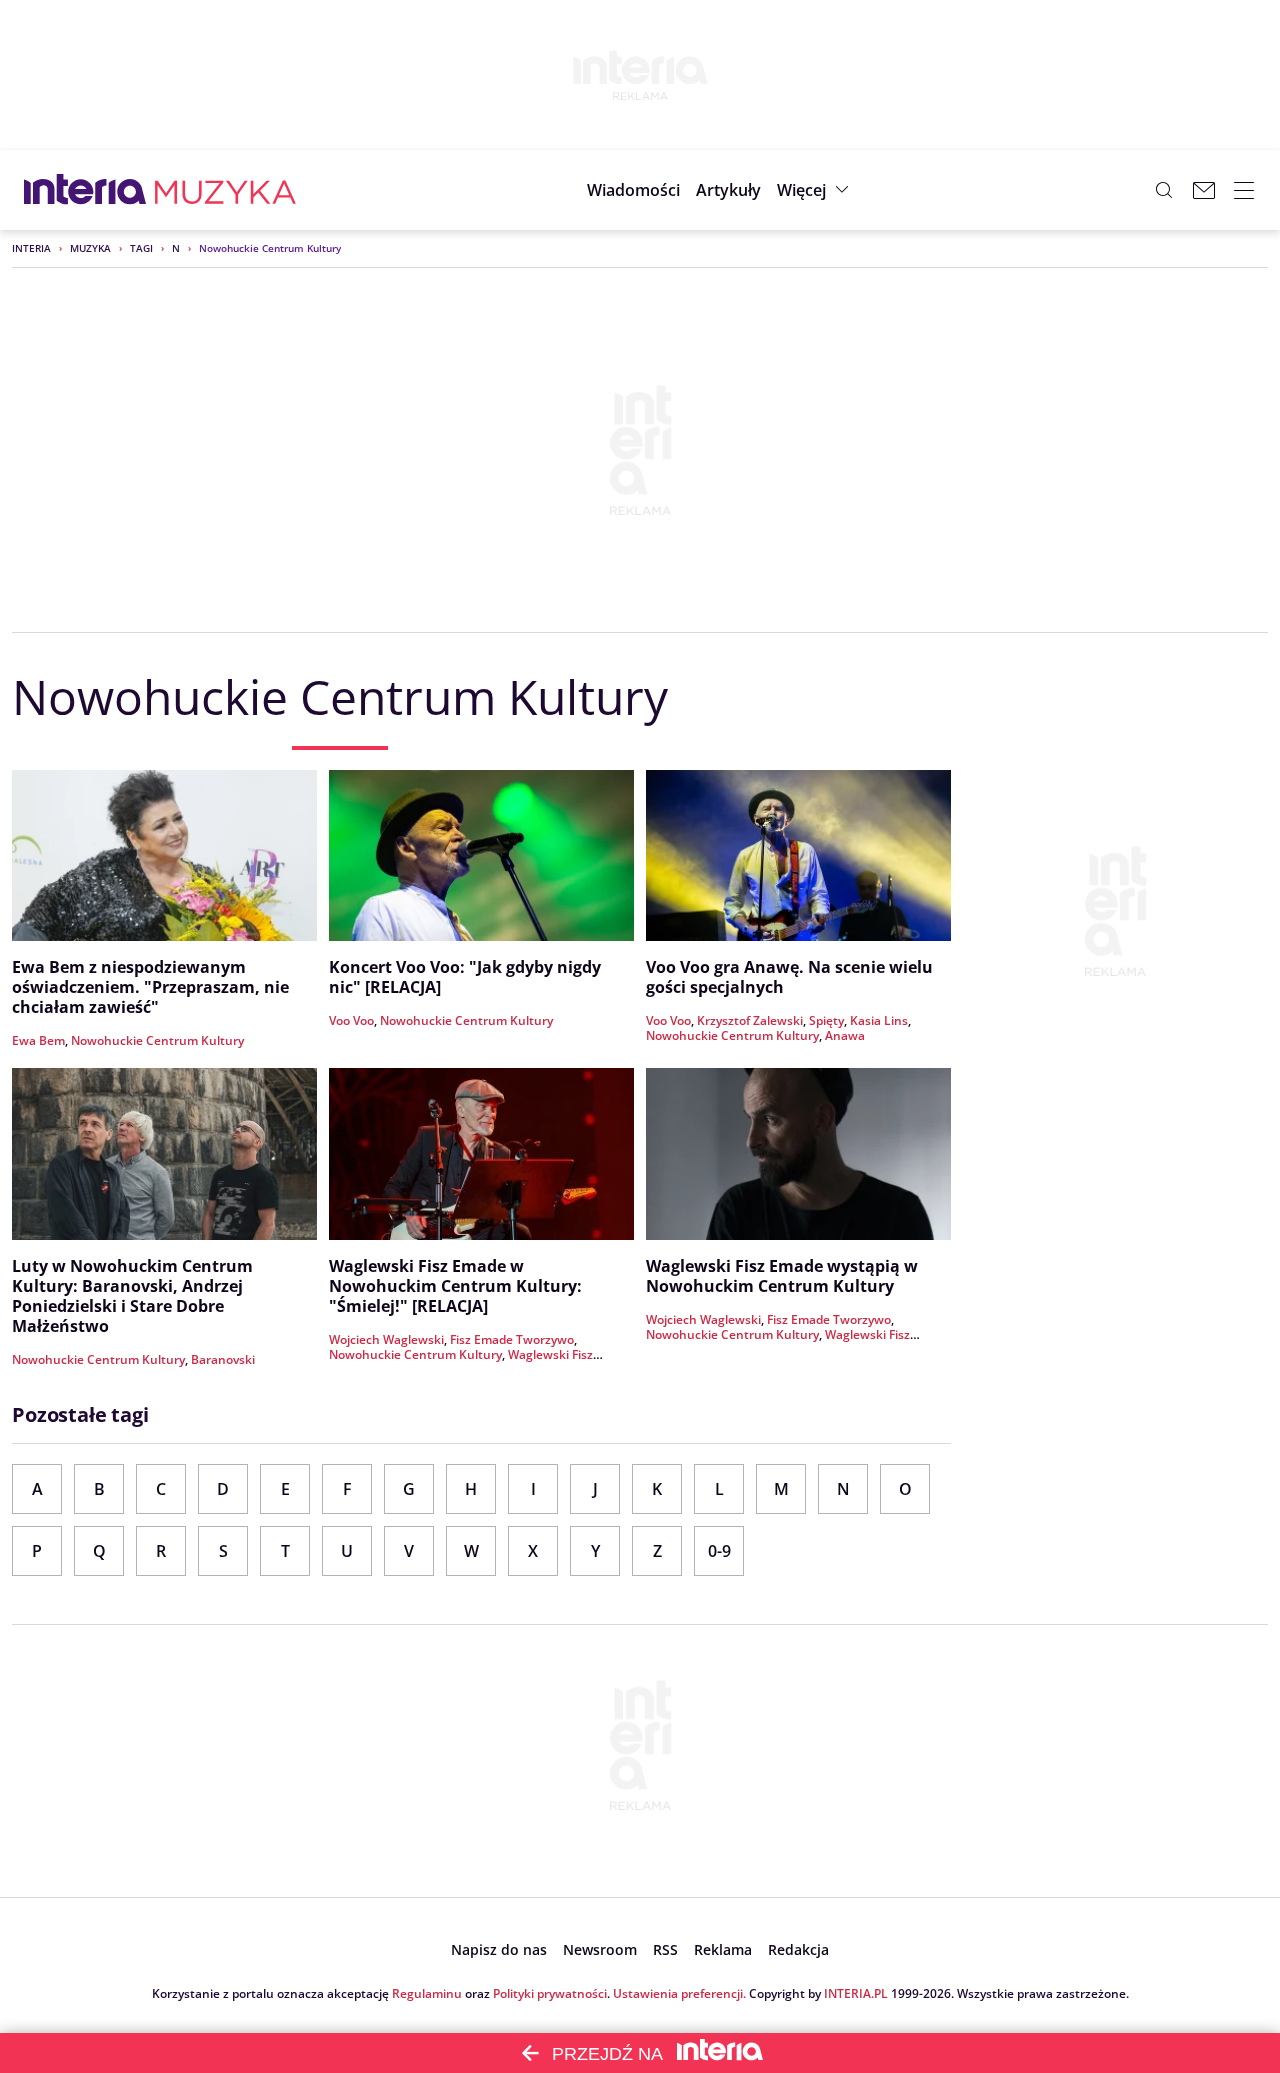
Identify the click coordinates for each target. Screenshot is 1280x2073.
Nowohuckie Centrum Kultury (157, 1040)
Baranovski (223, 1359)
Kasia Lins (879, 1020)
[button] (815, 190)
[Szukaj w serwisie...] (1164, 190)
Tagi (141, 248)
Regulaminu (427, 1993)
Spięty (826, 1020)
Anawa (845, 1035)
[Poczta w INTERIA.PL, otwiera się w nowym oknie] (1204, 190)
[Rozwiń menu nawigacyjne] (1244, 190)
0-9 (719, 1551)
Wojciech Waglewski (386, 1339)
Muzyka (90, 248)
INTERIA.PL (856, 1993)
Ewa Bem (38, 1040)
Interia (31, 248)
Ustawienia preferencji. (679, 1993)
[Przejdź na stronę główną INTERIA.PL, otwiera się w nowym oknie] (85, 190)
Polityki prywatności (550, 1993)
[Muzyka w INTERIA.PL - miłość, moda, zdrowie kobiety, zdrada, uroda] (225, 190)
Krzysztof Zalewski (750, 1020)
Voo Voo (351, 1020)
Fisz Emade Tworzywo (512, 1339)
